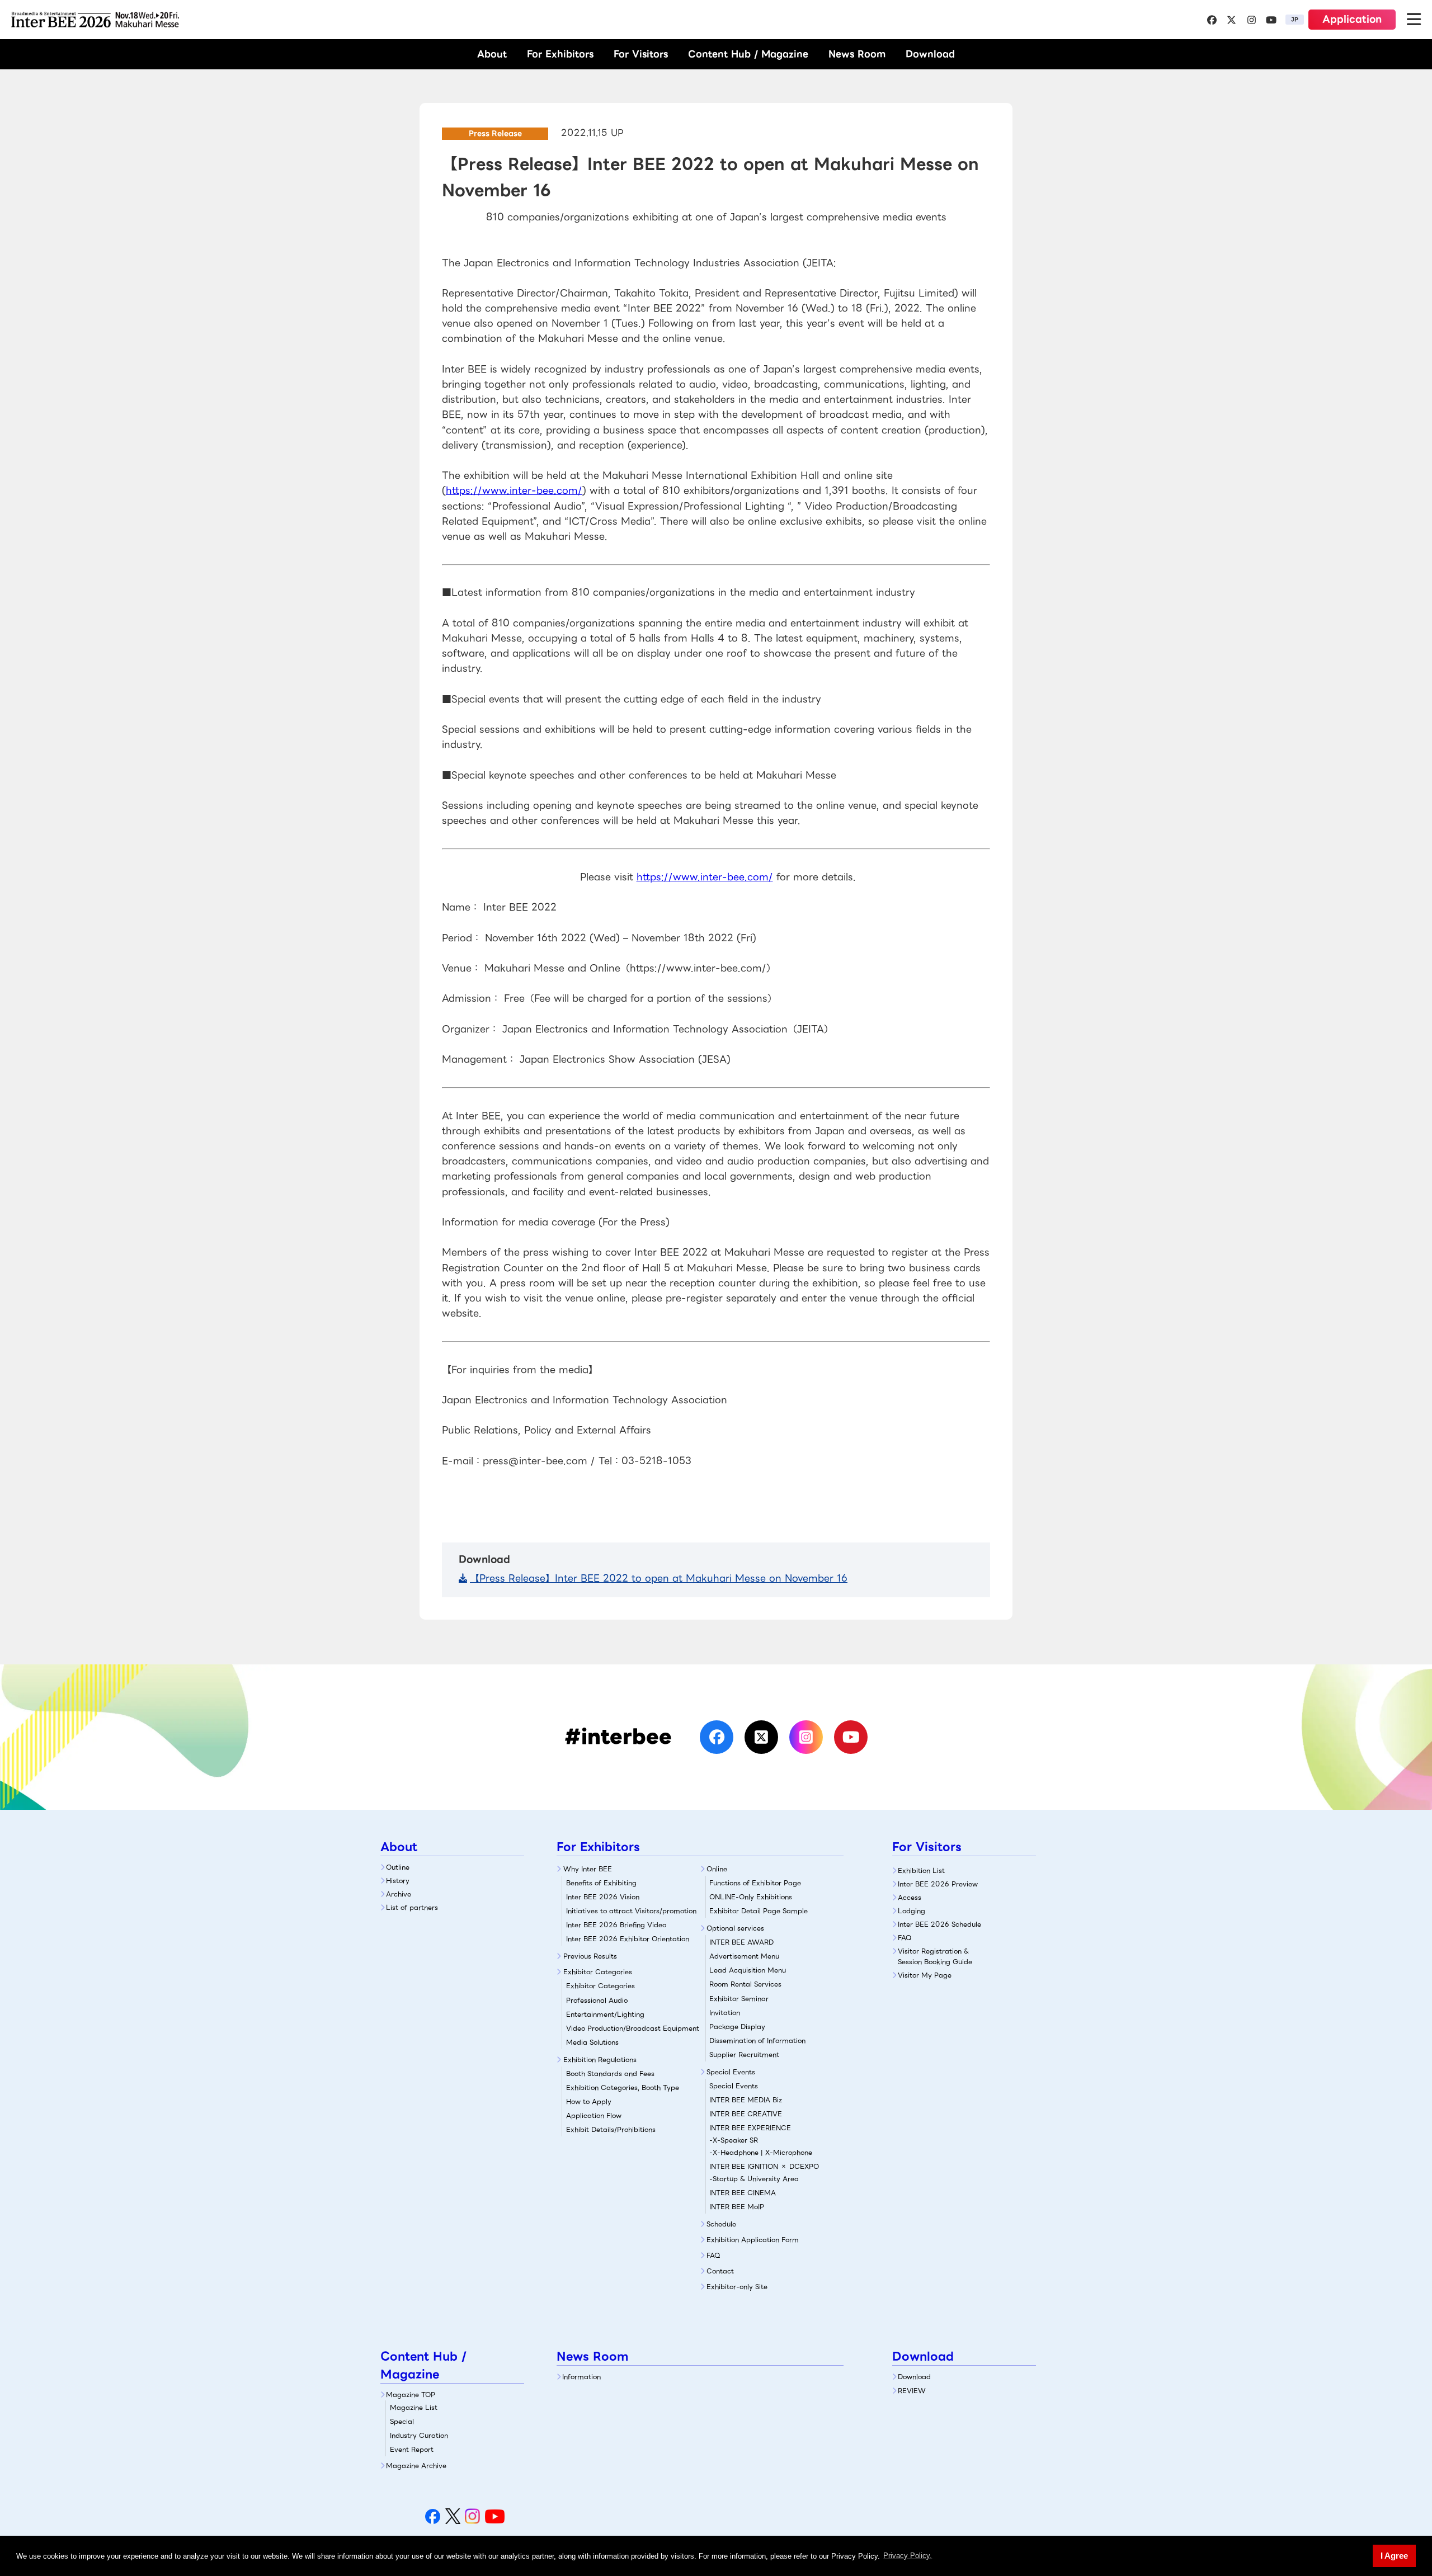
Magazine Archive (416, 2466)
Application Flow (594, 2115)
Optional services (735, 1928)
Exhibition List (921, 1870)
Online (717, 1869)
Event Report (412, 2449)
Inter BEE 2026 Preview (938, 1884)
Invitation (725, 2013)
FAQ (713, 2255)
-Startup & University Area (754, 2179)
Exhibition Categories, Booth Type (623, 2087)
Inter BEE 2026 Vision (603, 1897)
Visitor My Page (925, 1975)
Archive (399, 1894)
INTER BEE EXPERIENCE (750, 2128)
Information (581, 2377)
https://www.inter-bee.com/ (514, 490)
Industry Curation (419, 2435)
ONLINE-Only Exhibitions (751, 1897)
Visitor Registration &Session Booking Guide (935, 1956)
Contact (720, 2271)
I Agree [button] (1394, 2556)
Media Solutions (592, 2042)
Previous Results (590, 1956)
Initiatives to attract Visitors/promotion (631, 1911)
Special (402, 2421)
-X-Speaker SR (734, 2140)
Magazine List (414, 2407)
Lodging (912, 1911)
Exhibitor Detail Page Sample (759, 1911)
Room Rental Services (745, 1984)
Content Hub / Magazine (748, 54)
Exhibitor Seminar (739, 1999)
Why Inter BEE (588, 1869)
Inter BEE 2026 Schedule (939, 1924)
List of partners (412, 1907)
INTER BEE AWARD (741, 1942)
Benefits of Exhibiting (601, 1883)
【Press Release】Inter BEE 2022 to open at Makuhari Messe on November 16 (659, 1578)
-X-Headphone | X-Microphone (761, 2152)
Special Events (731, 2072)
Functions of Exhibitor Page (755, 1883)
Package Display (737, 2027)
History (398, 1881)
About (492, 54)
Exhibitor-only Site (737, 2287)
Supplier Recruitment (744, 2054)
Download (930, 54)
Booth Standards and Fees (610, 2073)
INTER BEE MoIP (737, 2207)
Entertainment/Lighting (605, 2014)
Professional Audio (597, 2000)
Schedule (721, 2224)
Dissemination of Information (757, 2040)
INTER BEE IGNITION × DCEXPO (764, 2166)
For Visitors (641, 54)
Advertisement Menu (744, 1956)
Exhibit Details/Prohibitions (611, 2129)
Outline (398, 1867)
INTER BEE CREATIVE (746, 2114)
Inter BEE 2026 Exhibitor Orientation (628, 1939)
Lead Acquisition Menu (748, 1970)
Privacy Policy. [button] (908, 2556)
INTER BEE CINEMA (743, 2193)
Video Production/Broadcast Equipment (633, 2028)
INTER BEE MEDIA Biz (746, 2100)
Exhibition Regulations (600, 2060)
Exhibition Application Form (753, 2240)
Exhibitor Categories (598, 1972)
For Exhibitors (560, 54)
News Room (857, 54)
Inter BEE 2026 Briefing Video (616, 1925)
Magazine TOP (411, 2395)
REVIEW (912, 2391)
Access (910, 1897)
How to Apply (589, 2101)
